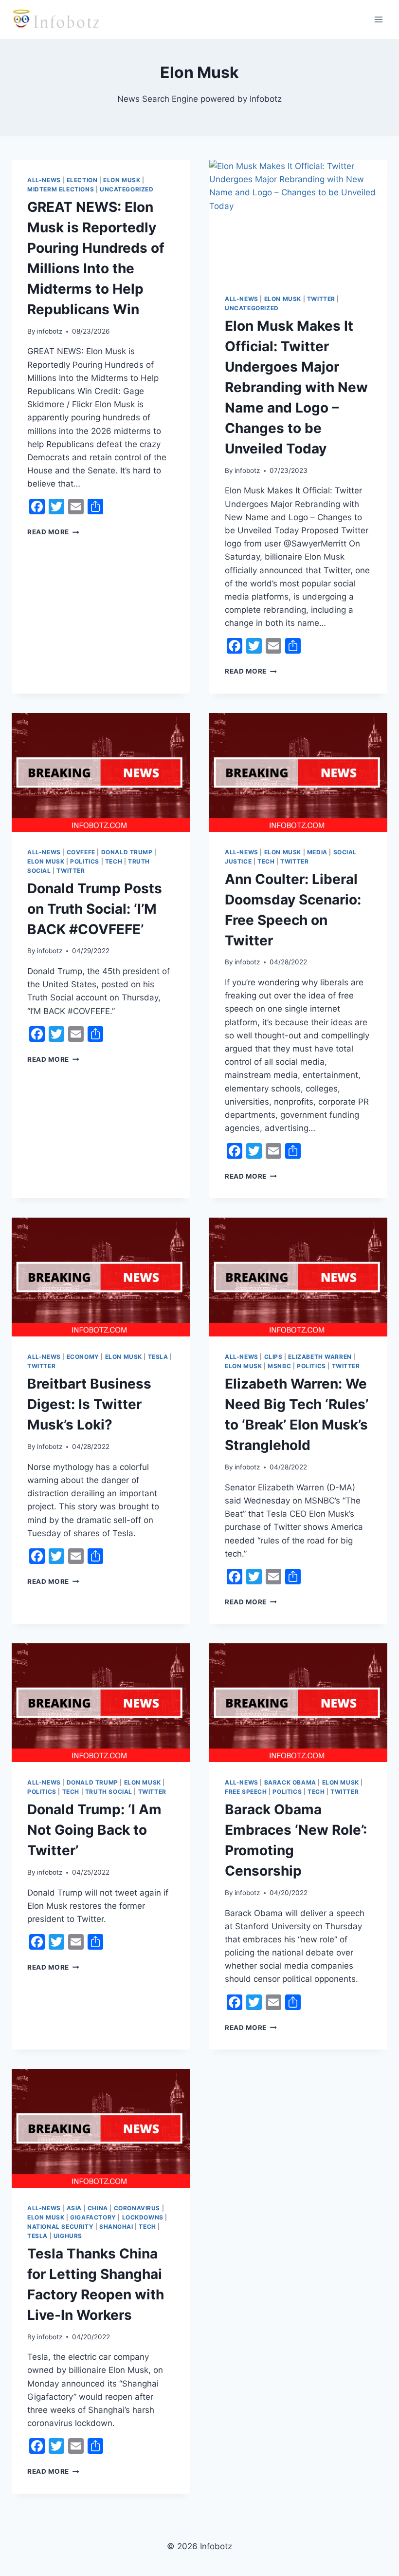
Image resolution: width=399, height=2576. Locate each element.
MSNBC (279, 1366)
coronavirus (137, 2208)
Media (317, 852)
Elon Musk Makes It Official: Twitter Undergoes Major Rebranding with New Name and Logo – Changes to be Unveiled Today (296, 387)
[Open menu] (378, 19)
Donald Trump (127, 852)
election (82, 180)
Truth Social (109, 1792)
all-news (44, 180)
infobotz (50, 331)
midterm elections (61, 189)
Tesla (158, 1357)
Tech (114, 861)
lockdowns (143, 2217)
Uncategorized (127, 189)
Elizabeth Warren (320, 1357)
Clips (273, 1357)
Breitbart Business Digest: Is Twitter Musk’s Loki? (89, 1404)
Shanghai (116, 2227)
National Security (60, 2227)
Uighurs (68, 2236)
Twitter (321, 299)
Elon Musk (122, 180)
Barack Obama (290, 1782)
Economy (83, 1357)
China (98, 2208)
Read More (53, 532)
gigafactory (93, 2217)
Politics (85, 861)
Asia (74, 2208)
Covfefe (81, 852)
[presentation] (298, 219)
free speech (246, 1792)
